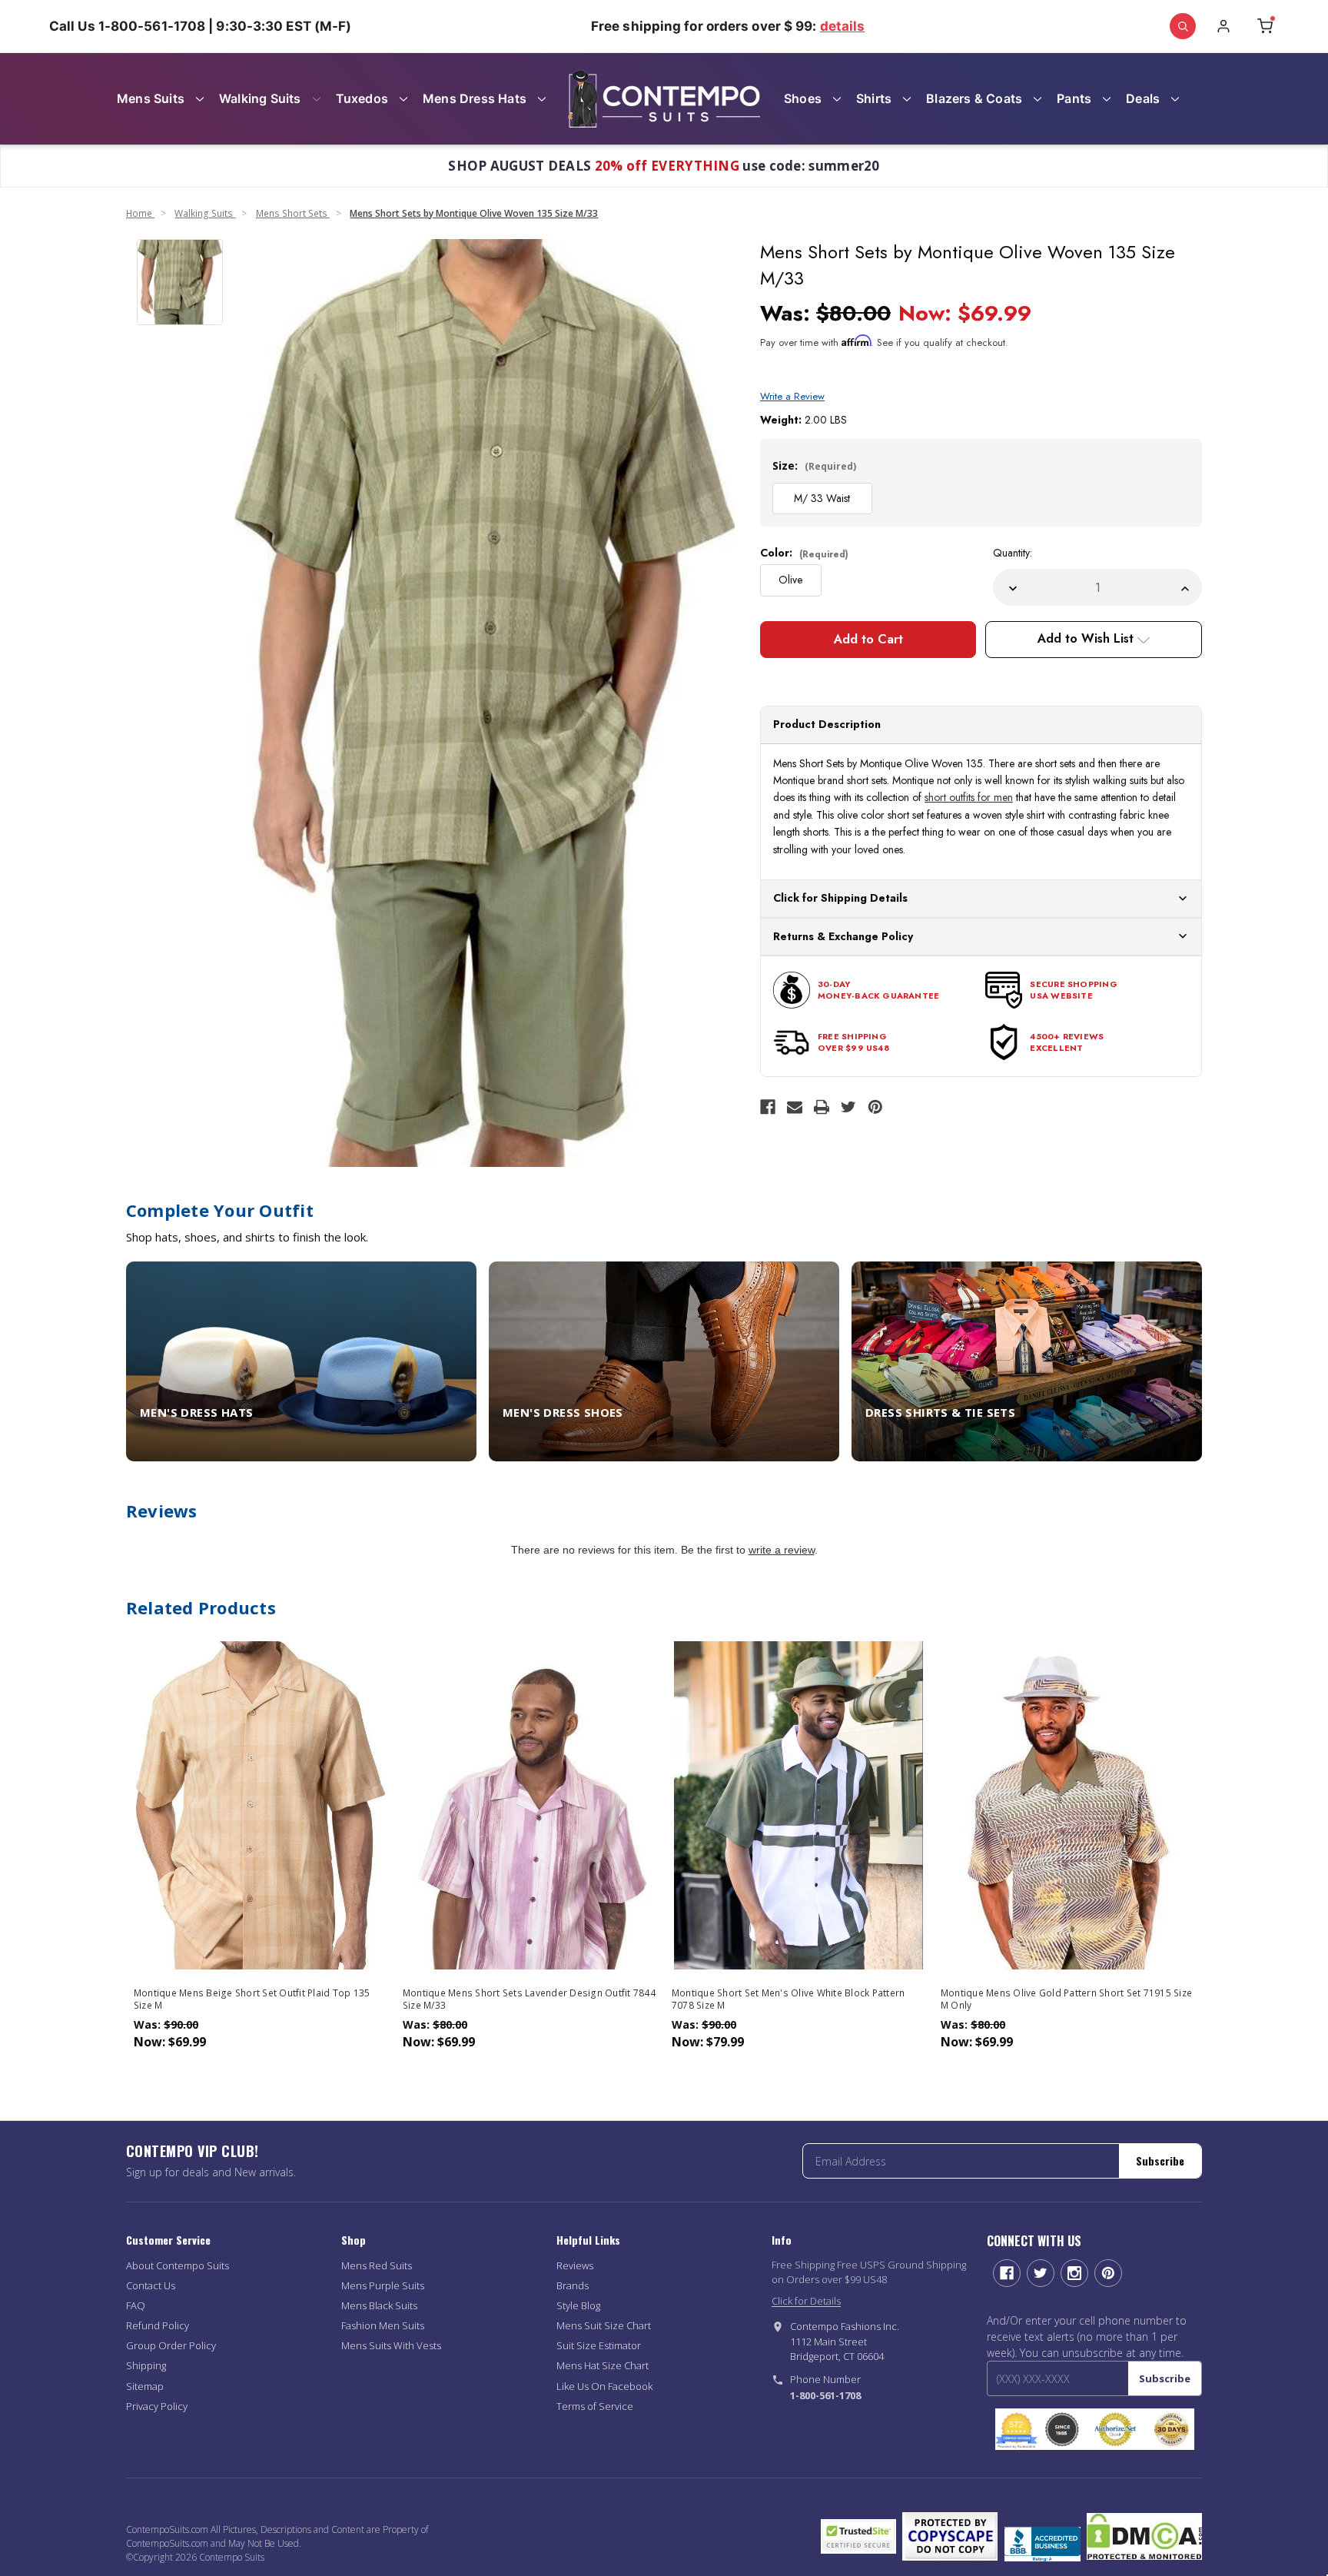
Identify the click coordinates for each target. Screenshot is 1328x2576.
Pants (1074, 98)
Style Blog (578, 2305)
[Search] (1183, 26)
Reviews (575, 2265)
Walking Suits (260, 98)
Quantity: (1013, 553)
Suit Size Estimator (599, 2345)
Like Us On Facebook (604, 2386)
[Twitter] (848, 1107)
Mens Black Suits (379, 2305)
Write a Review (792, 396)
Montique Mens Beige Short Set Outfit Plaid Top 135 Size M (252, 1999)
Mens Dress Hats (475, 98)
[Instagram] (1074, 2273)
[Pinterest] (875, 1107)
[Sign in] (1223, 26)
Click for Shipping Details (840, 898)
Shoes (803, 98)
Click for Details (806, 2301)
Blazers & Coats (974, 98)
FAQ (136, 2305)
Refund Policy (158, 2325)
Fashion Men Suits (383, 2325)
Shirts (874, 98)
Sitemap (145, 2386)
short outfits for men (969, 797)
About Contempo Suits (178, 2265)
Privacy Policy (157, 2406)
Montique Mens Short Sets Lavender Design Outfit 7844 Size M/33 (529, 1999)
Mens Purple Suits (383, 2285)
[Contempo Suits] (664, 99)
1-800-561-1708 (825, 2395)
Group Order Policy (171, 2345)
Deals (1143, 98)
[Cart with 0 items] (1265, 26)
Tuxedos (362, 98)
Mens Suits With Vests (391, 2345)
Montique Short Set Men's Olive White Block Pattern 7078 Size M (788, 1999)
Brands (573, 2285)
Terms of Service (595, 2406)
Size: (814, 465)
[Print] (822, 1107)
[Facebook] (768, 1107)
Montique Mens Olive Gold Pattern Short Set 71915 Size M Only (1066, 1999)
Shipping (146, 2365)
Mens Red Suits (377, 2265)
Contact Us (151, 2285)
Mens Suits (151, 98)
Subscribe (1160, 2161)
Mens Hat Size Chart (603, 2365)
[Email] (795, 1107)
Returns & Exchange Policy (843, 936)
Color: (804, 553)
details (843, 26)
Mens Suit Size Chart (604, 2325)
